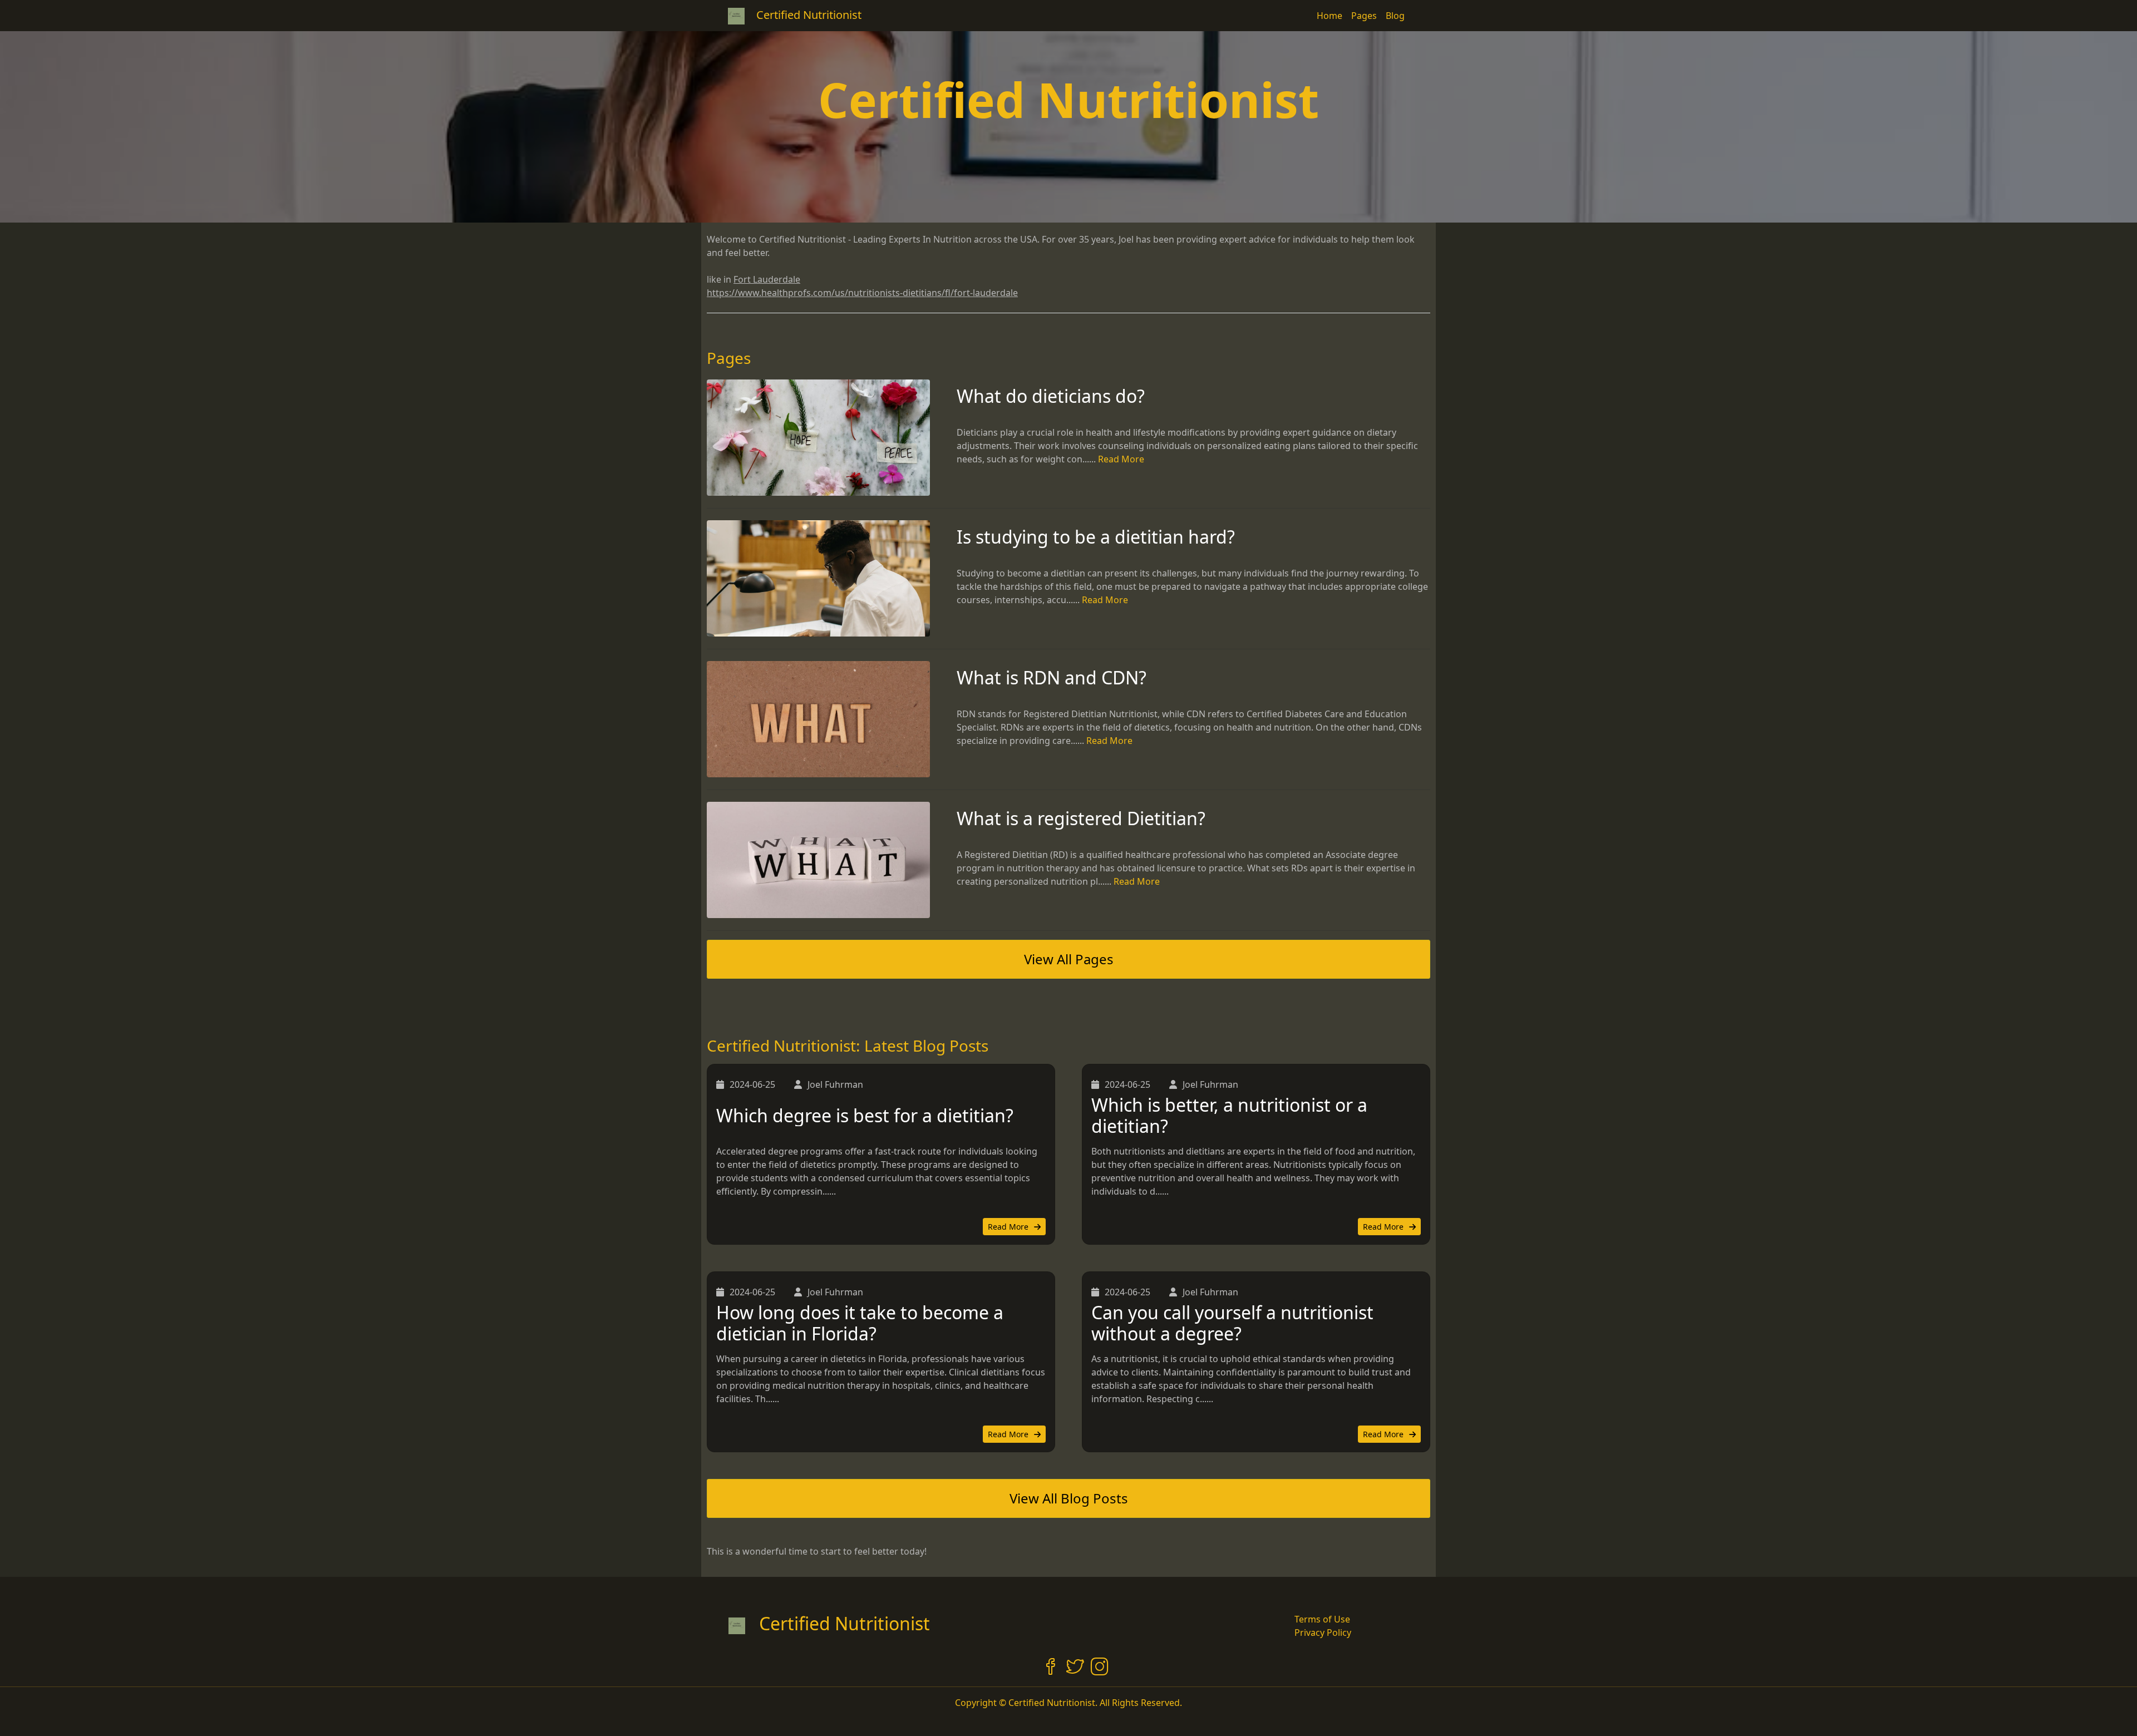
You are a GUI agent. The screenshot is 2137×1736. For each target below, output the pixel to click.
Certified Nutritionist (845, 1623)
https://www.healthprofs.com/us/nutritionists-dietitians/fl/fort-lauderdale (862, 293)
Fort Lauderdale (767, 279)
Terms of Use (1322, 1619)
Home (1330, 16)
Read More (1121, 459)
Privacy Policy (1323, 1633)
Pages (1364, 16)
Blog (1395, 16)
